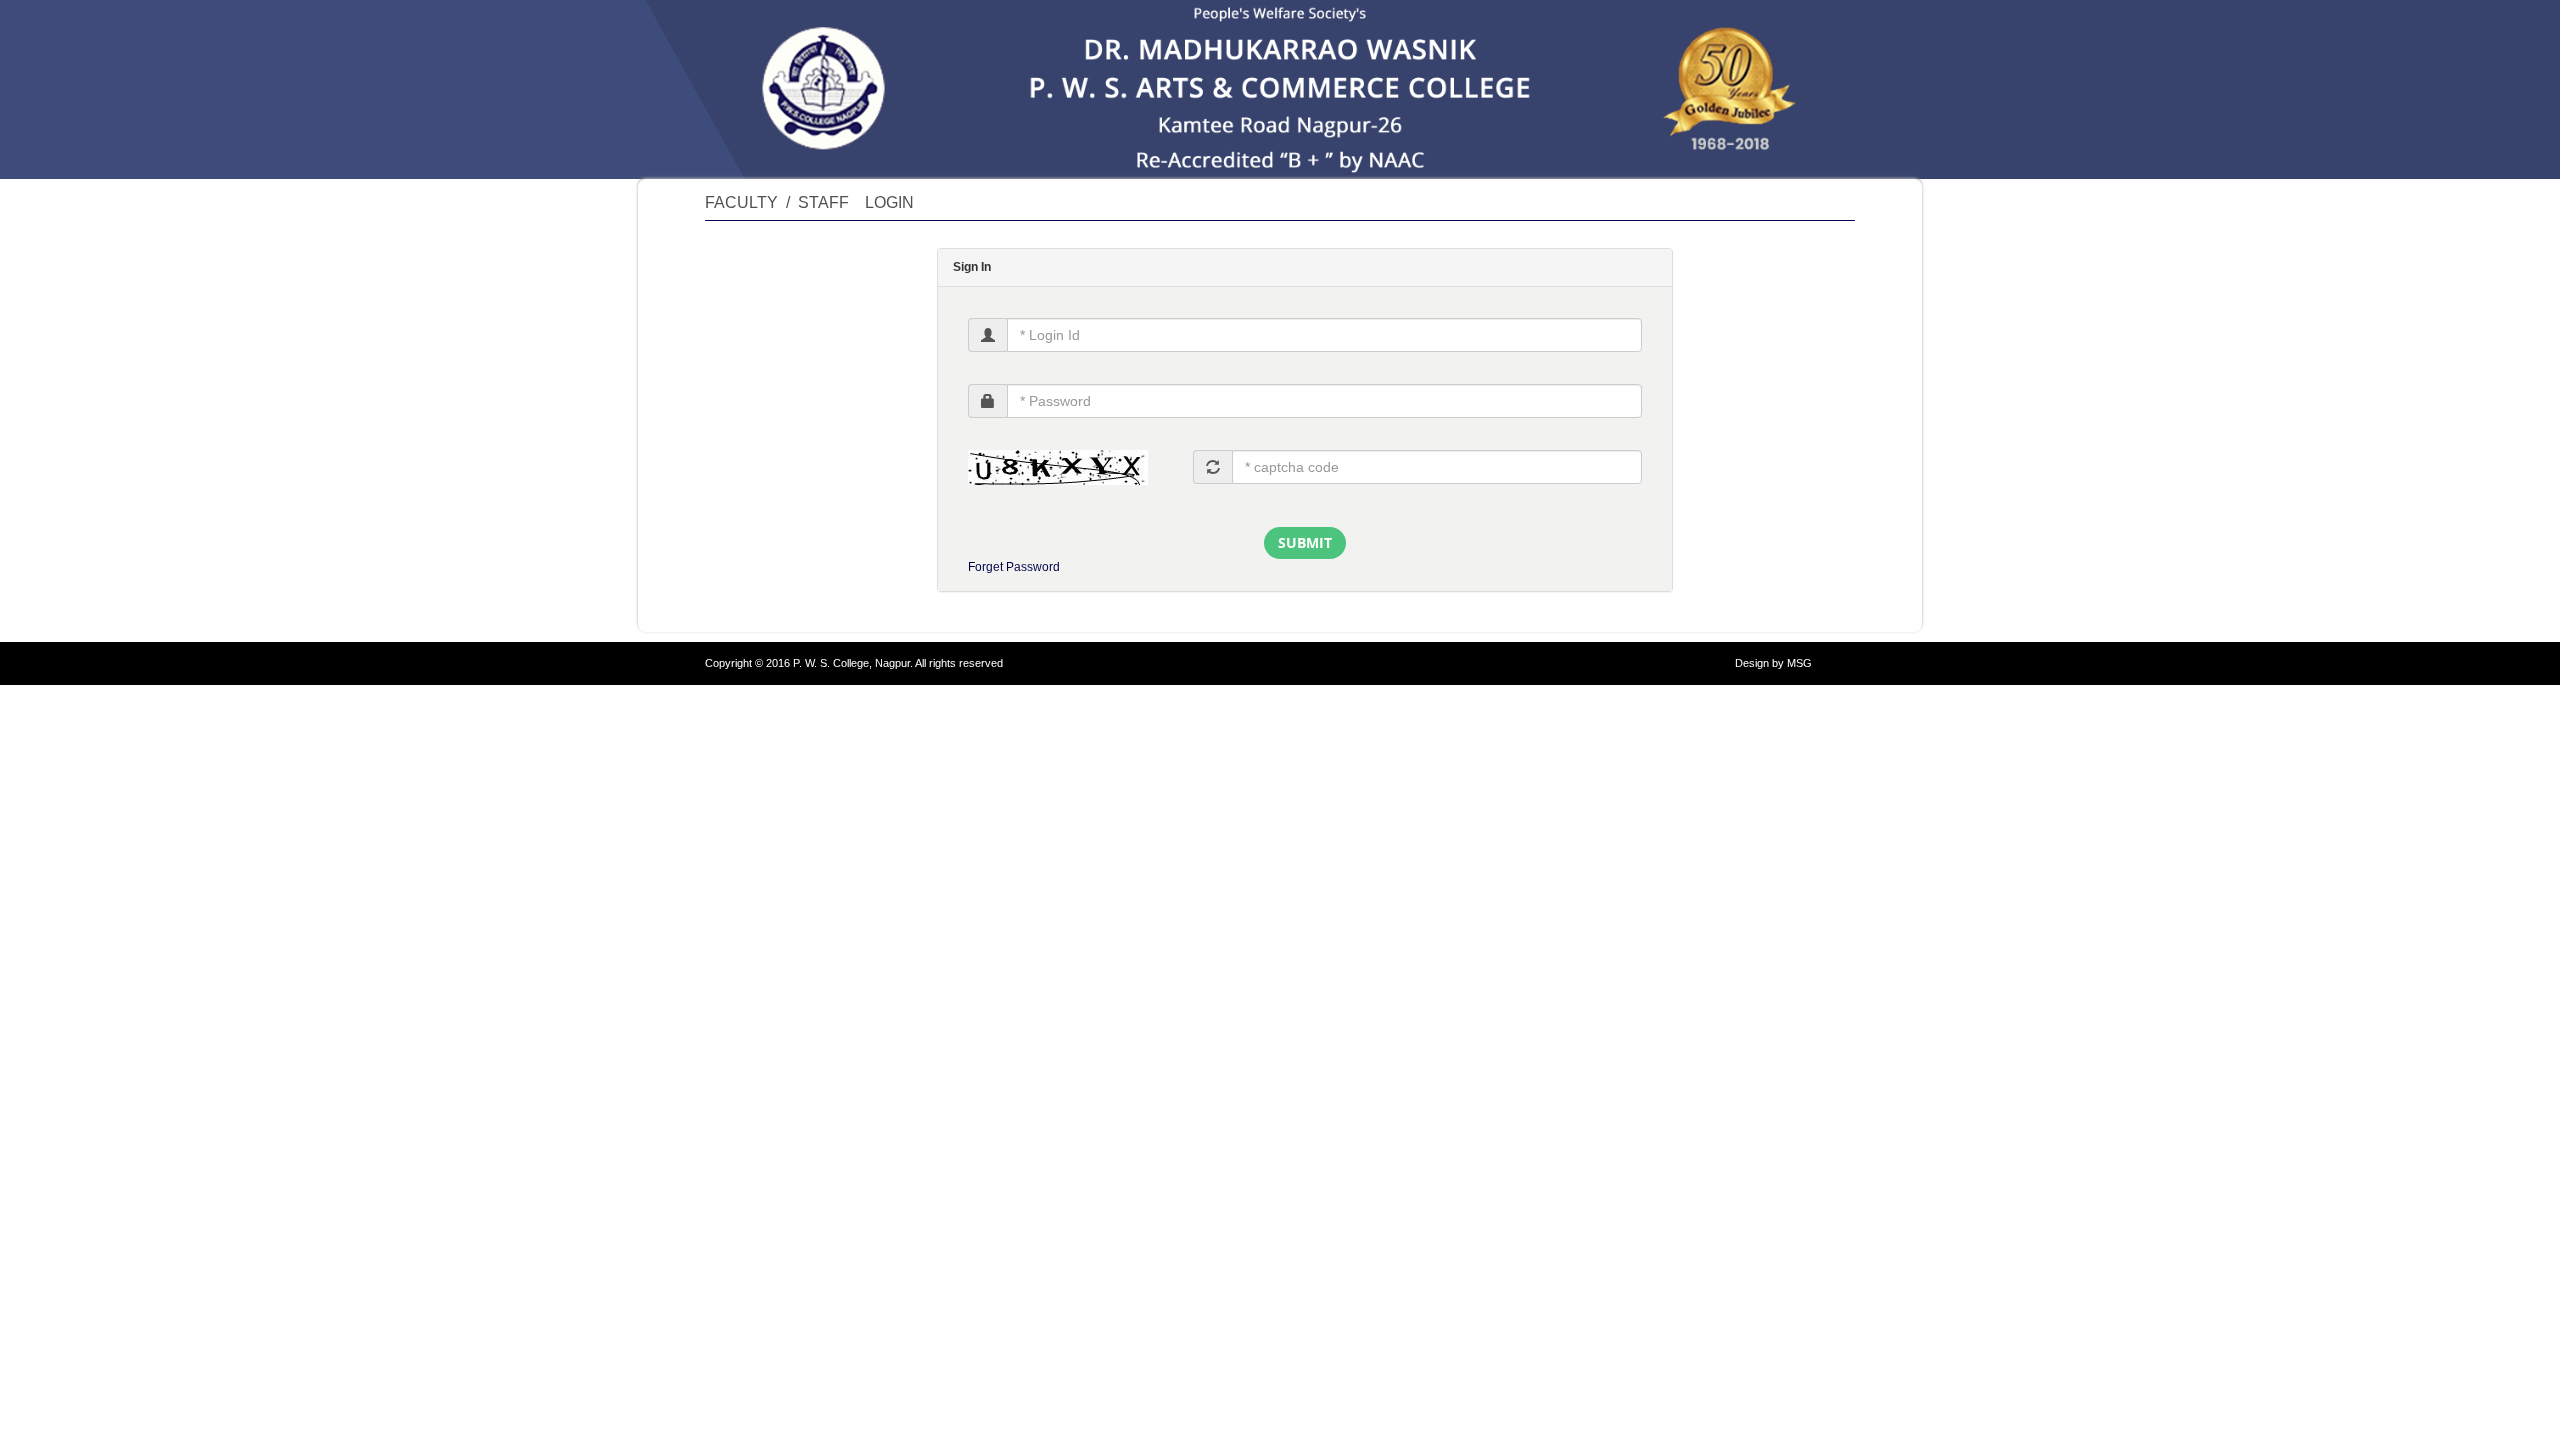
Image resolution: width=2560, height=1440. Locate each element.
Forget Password (1014, 567)
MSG (1799, 663)
